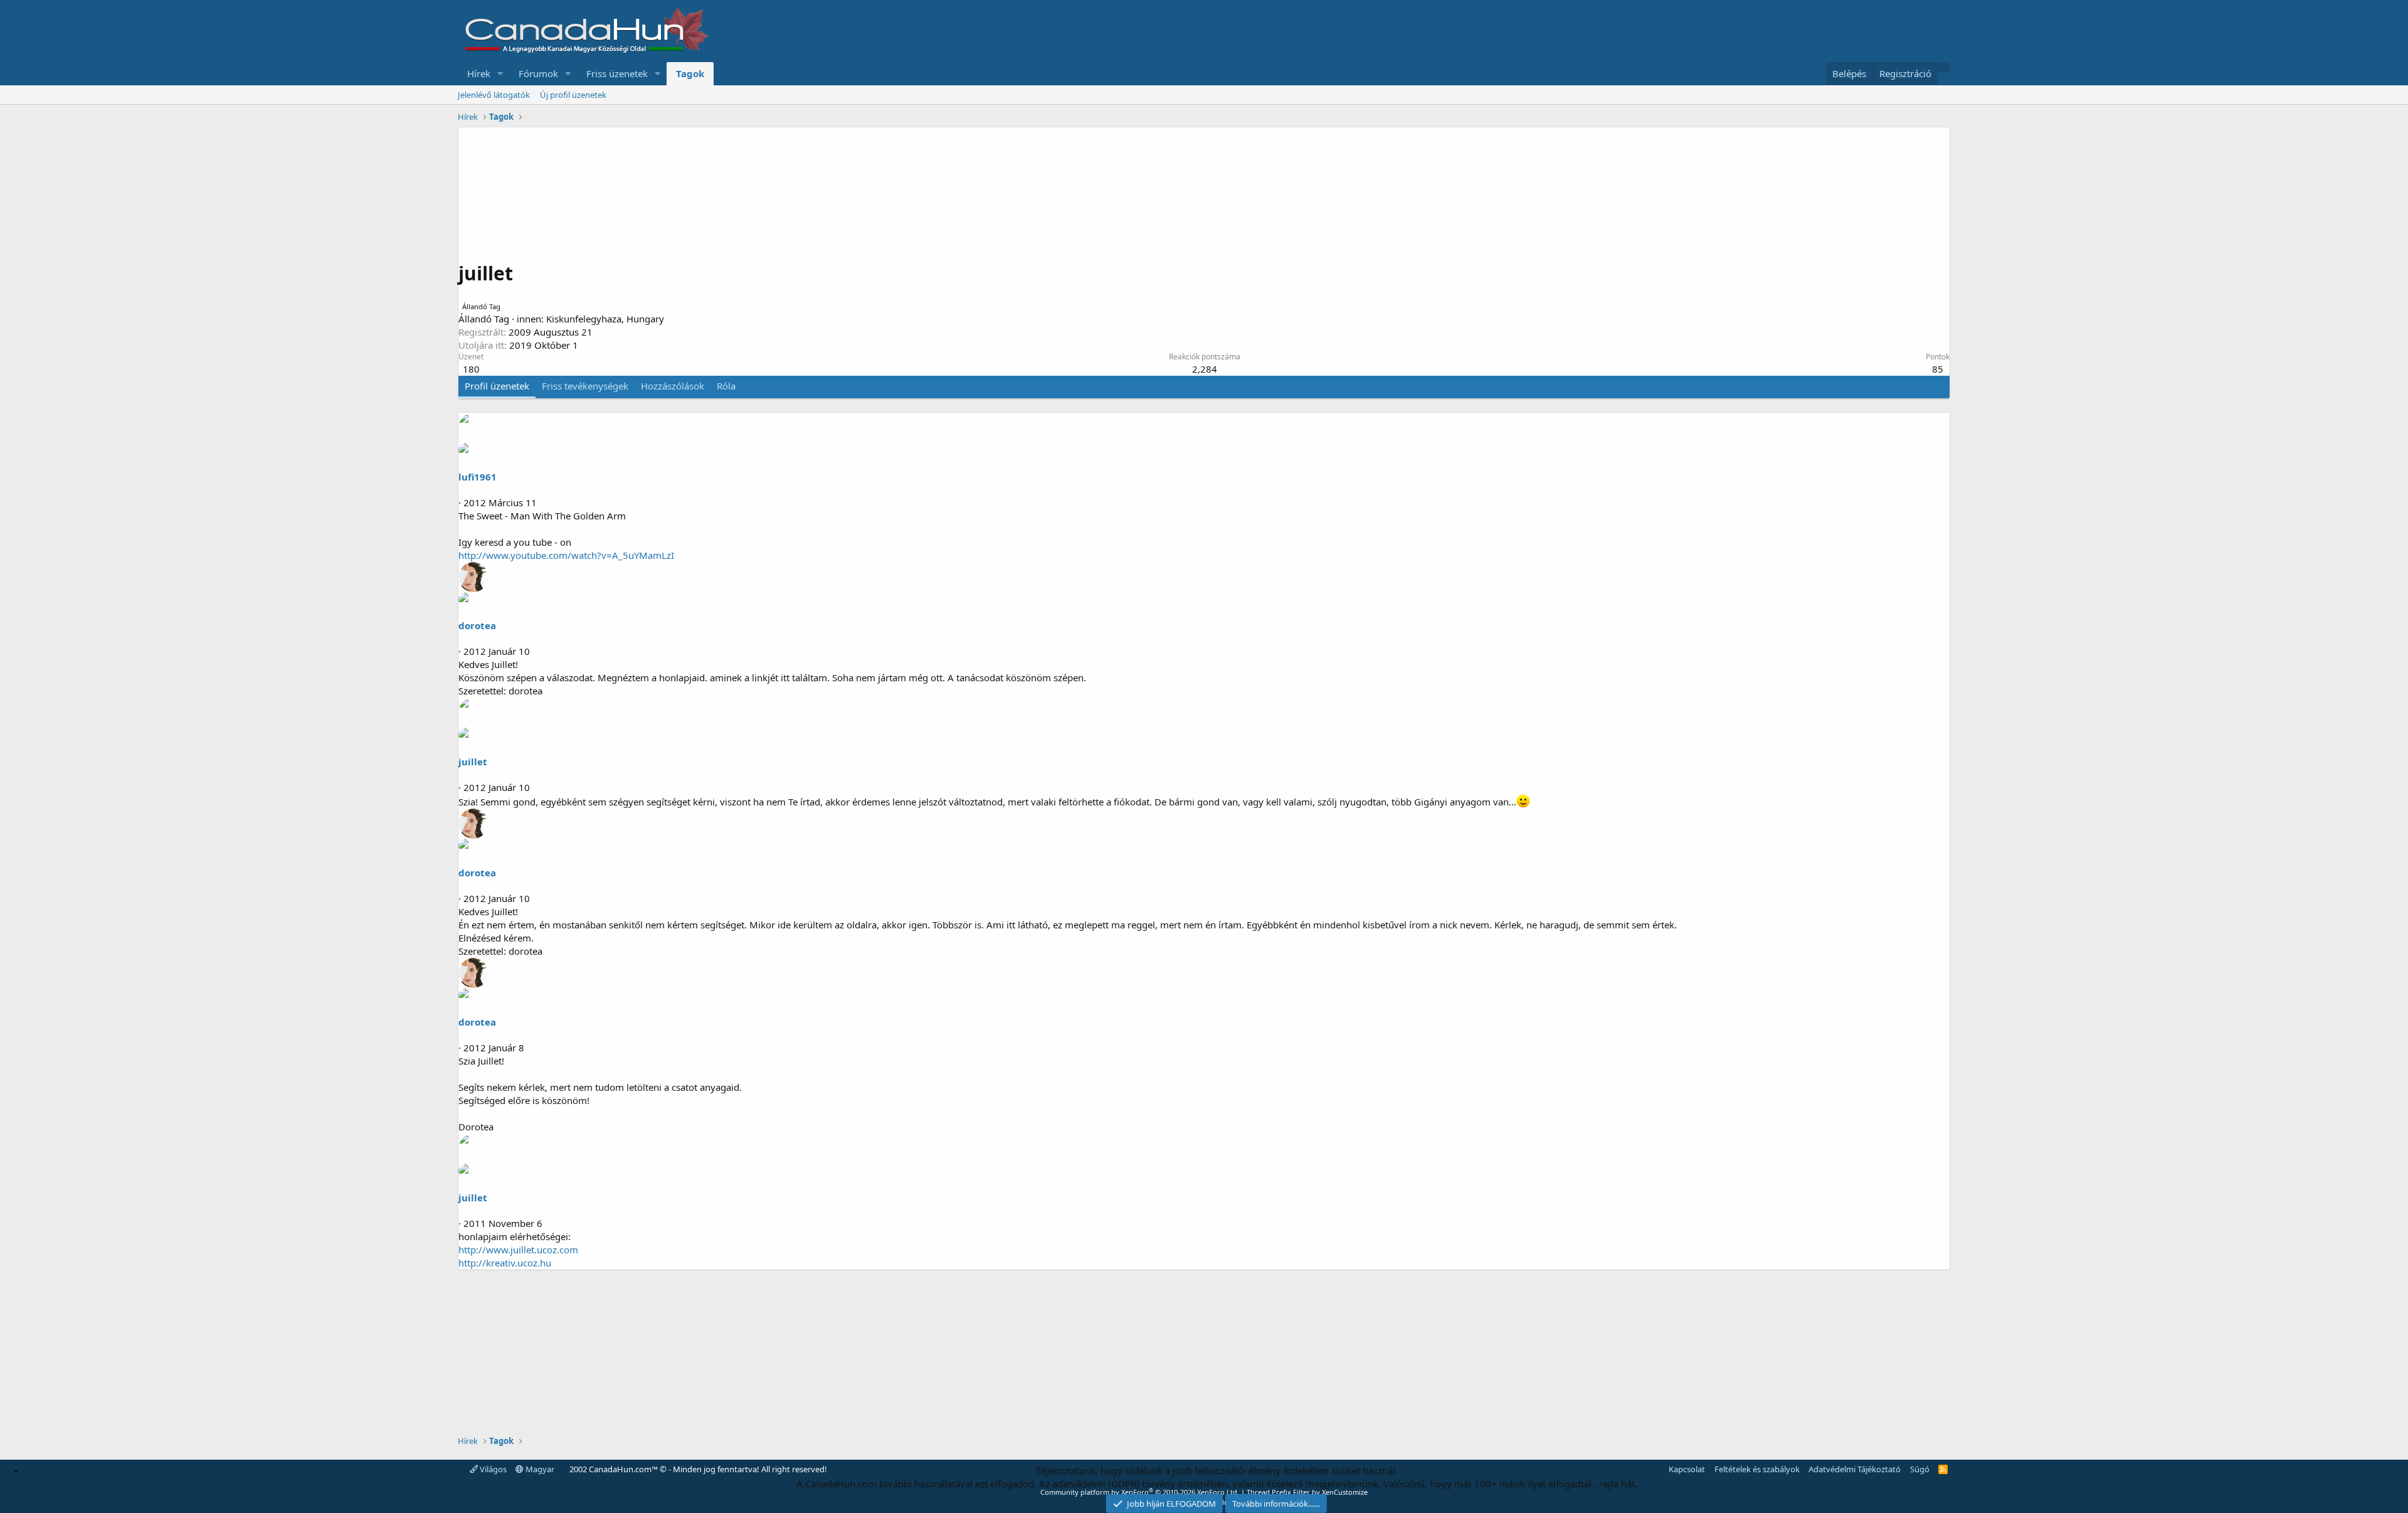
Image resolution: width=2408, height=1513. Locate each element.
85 (1938, 369)
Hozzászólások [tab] (673, 386)
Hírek (479, 73)
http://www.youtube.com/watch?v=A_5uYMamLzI (566, 555)
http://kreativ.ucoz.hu (505, 1263)
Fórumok (538, 73)
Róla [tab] (726, 386)
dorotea (477, 625)
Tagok (690, 73)
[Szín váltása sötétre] (1944, 67)
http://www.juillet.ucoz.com (518, 1250)
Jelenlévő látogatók (494, 95)
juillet (473, 762)
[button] (500, 74)
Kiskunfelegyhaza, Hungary (605, 319)
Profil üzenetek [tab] (497, 386)
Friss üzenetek (617, 73)
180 (471, 369)
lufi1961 (478, 477)
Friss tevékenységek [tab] (585, 386)
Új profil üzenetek (573, 95)
